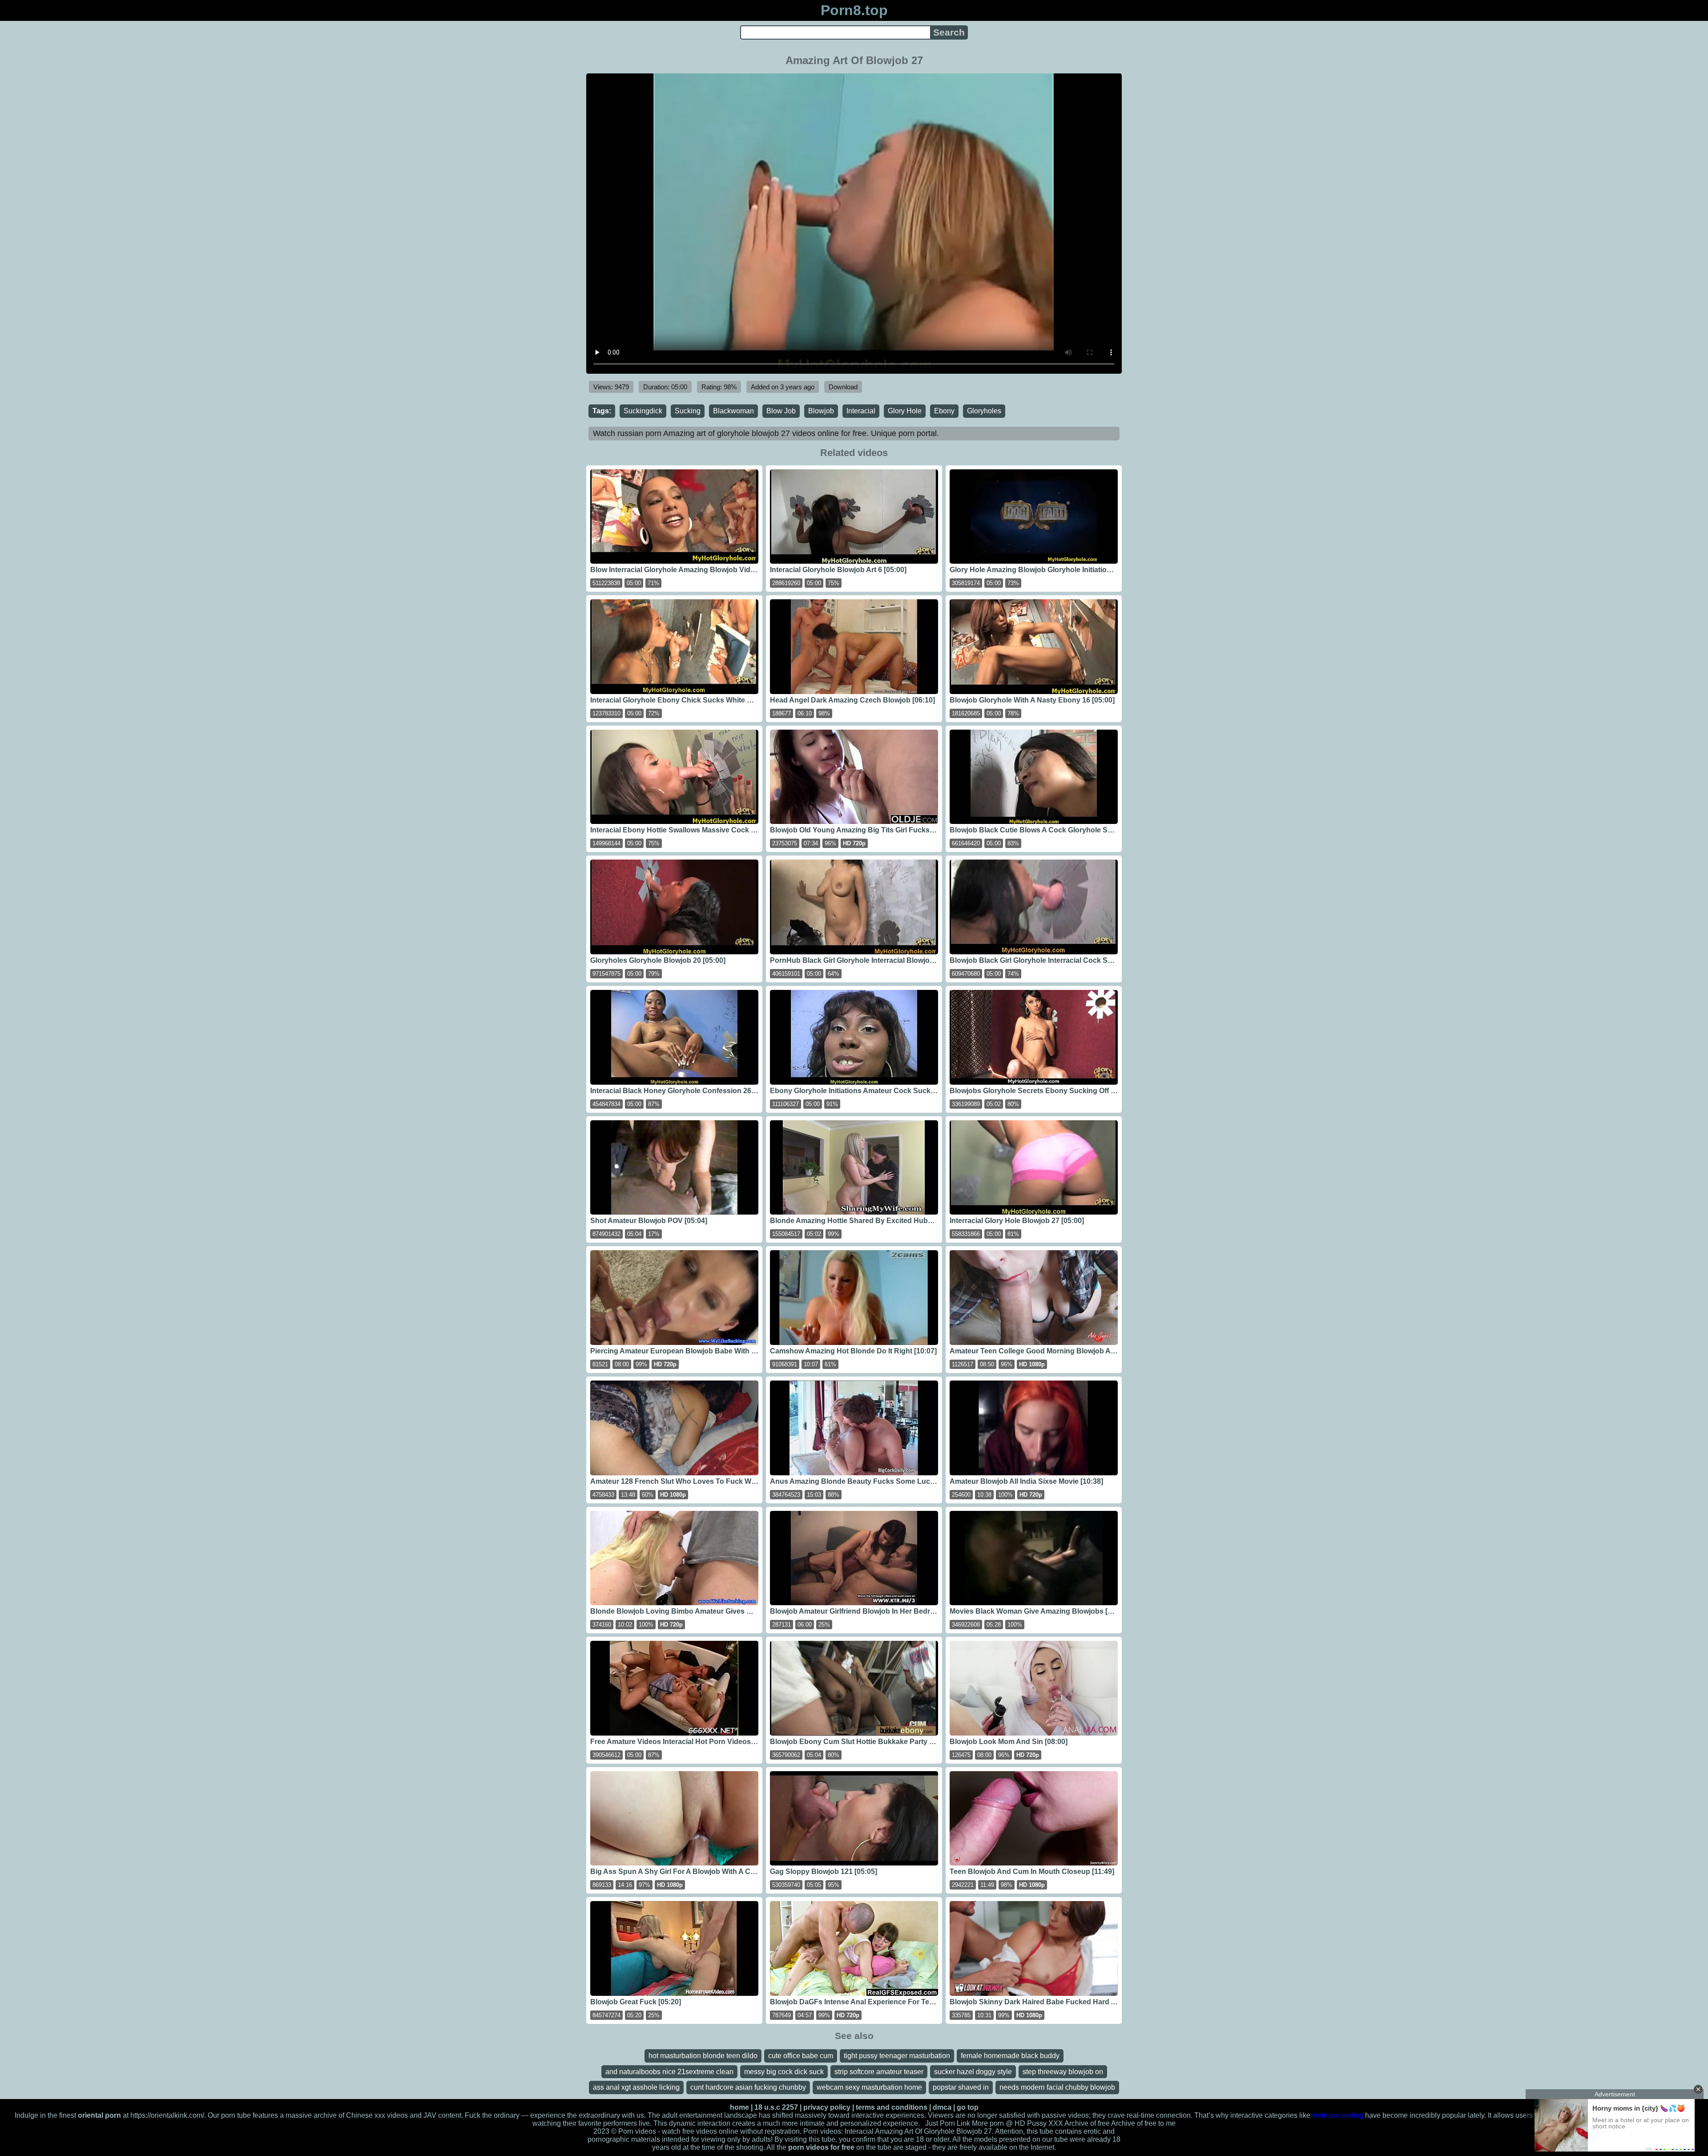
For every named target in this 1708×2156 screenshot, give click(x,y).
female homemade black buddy (1010, 2056)
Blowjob (821, 411)
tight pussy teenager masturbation (897, 2056)
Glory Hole (905, 411)
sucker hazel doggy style (973, 2072)
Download (843, 387)
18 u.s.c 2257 (776, 2107)
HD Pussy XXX (1039, 2123)
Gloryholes (984, 411)
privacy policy (827, 2107)
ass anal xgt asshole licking (636, 2087)
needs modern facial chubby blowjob (1057, 2087)
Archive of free (1134, 2123)
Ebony (944, 411)
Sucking (688, 411)
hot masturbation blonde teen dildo (703, 2056)
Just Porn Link (948, 2123)
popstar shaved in (961, 2087)
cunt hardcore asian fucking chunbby (748, 2087)
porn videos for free (821, 2147)
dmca (942, 2107)
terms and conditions (892, 2107)
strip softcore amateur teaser (879, 2072)
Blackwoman (733, 411)
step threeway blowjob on (1063, 2072)
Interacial (861, 411)
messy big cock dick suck (784, 2072)
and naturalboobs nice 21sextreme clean (669, 2072)
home (739, 2107)
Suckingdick (643, 411)
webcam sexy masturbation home (869, 2087)
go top (968, 2107)
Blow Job (781, 411)
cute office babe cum (801, 2056)
